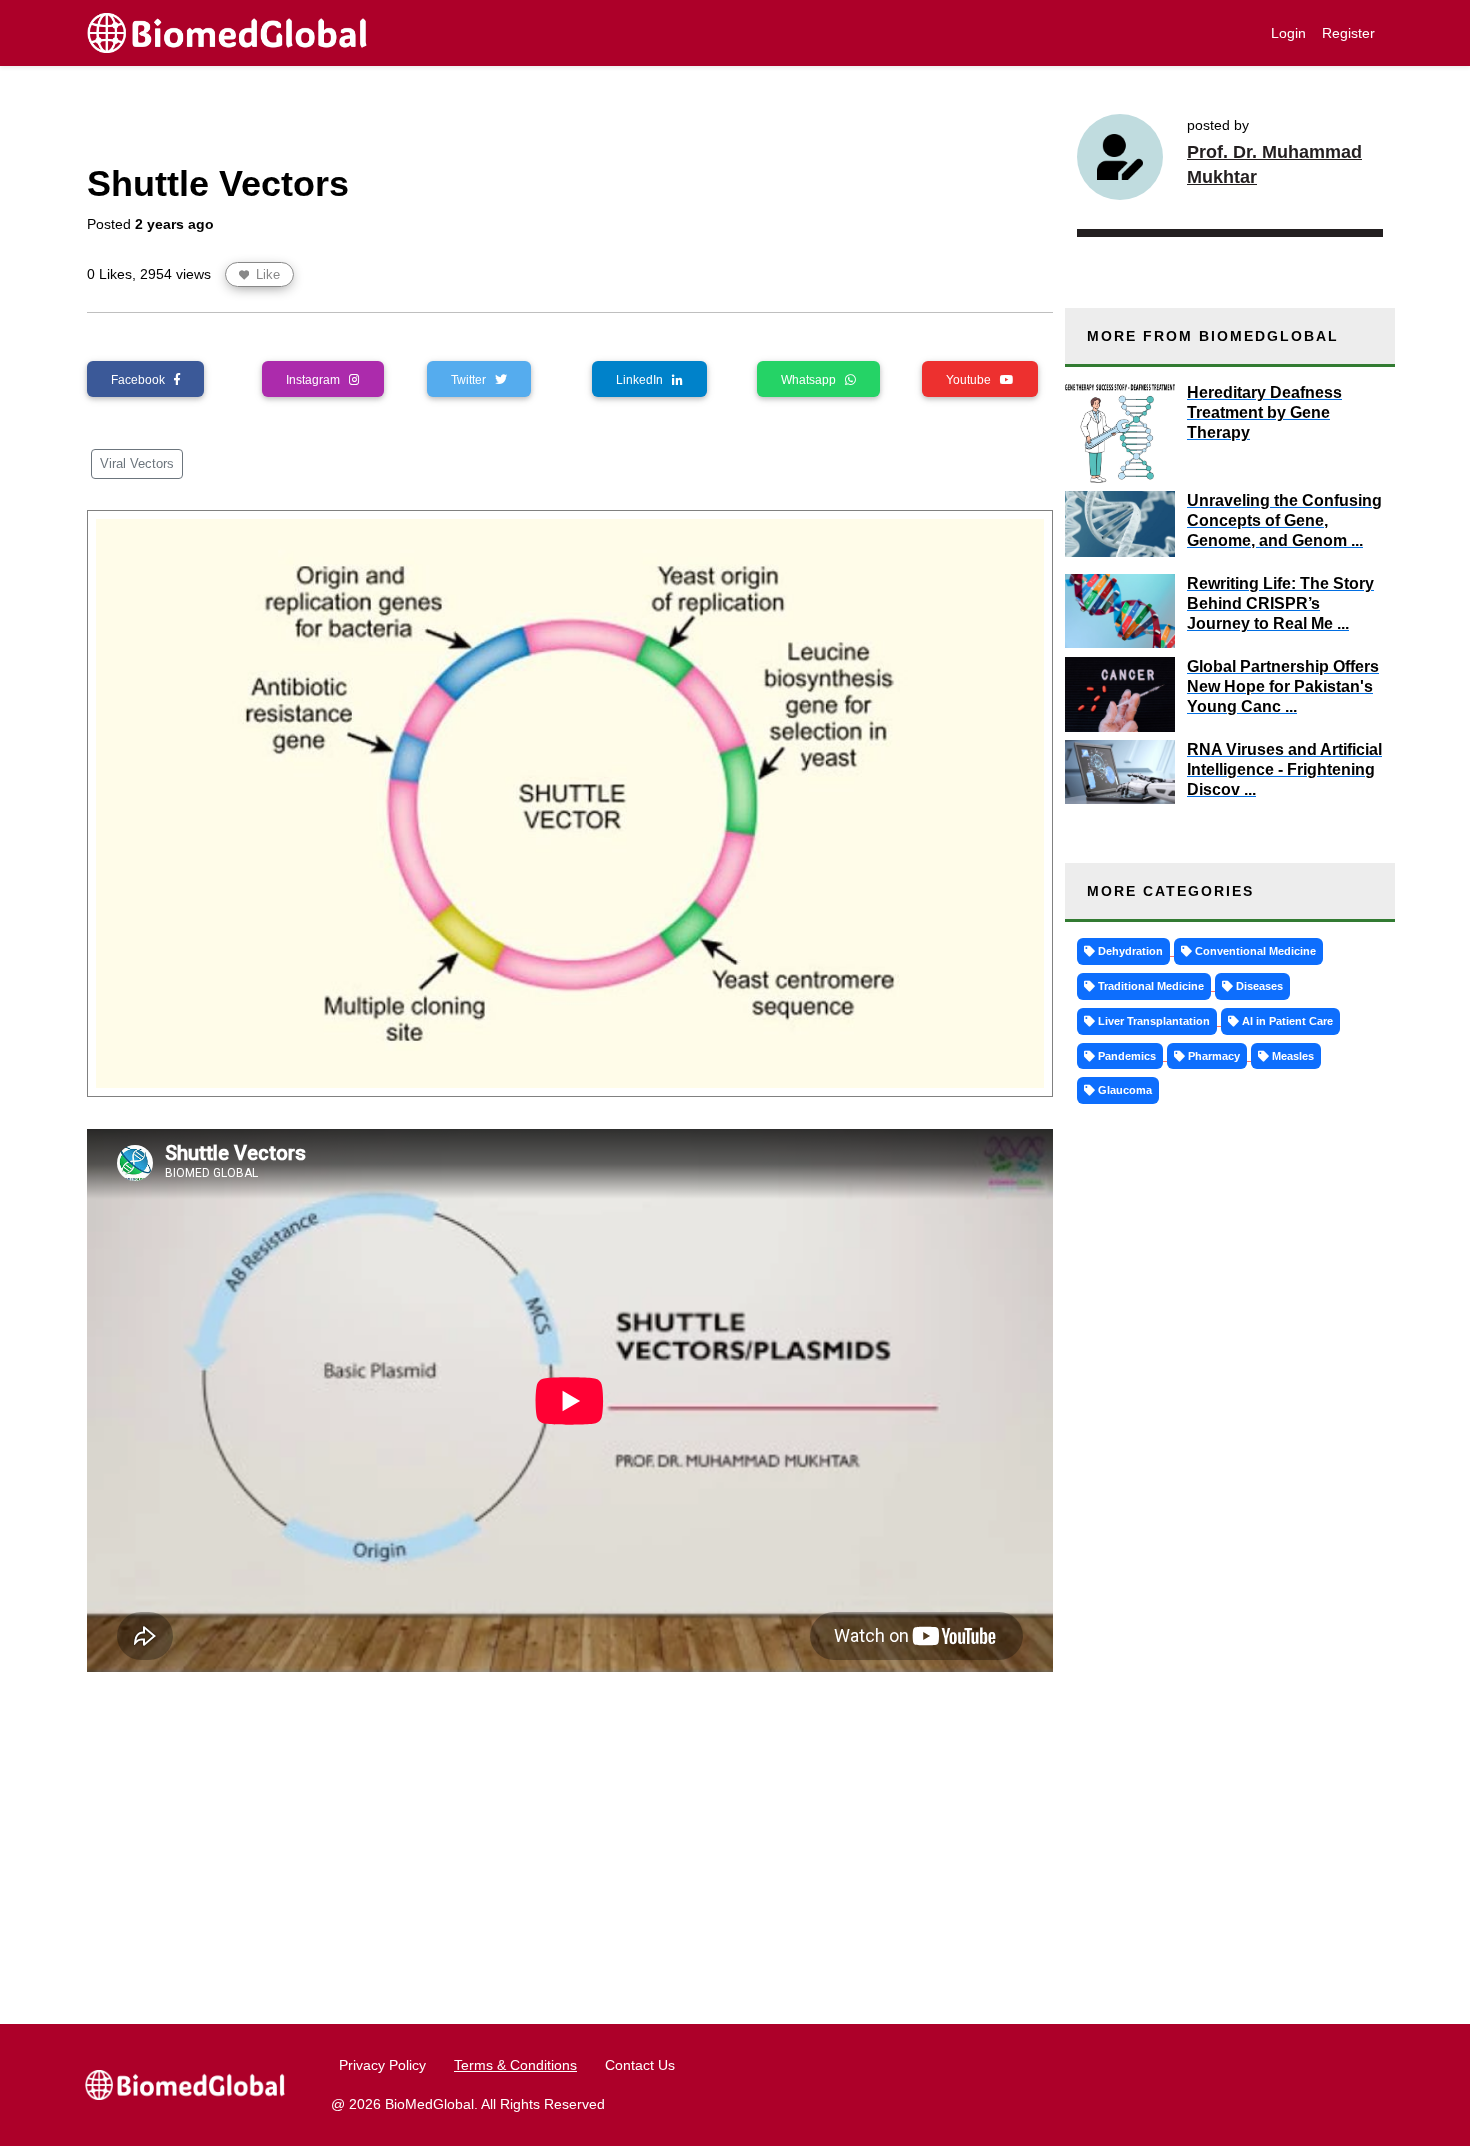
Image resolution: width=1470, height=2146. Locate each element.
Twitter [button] (473, 380)
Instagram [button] (317, 380)
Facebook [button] (142, 380)
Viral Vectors (137, 464)
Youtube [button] (973, 380)
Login (1288, 33)
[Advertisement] (570, 1836)
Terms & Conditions (515, 2065)
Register (1348, 33)
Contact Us (640, 2065)
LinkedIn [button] (644, 380)
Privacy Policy (382, 2065)
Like (266, 274)
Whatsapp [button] (813, 380)
